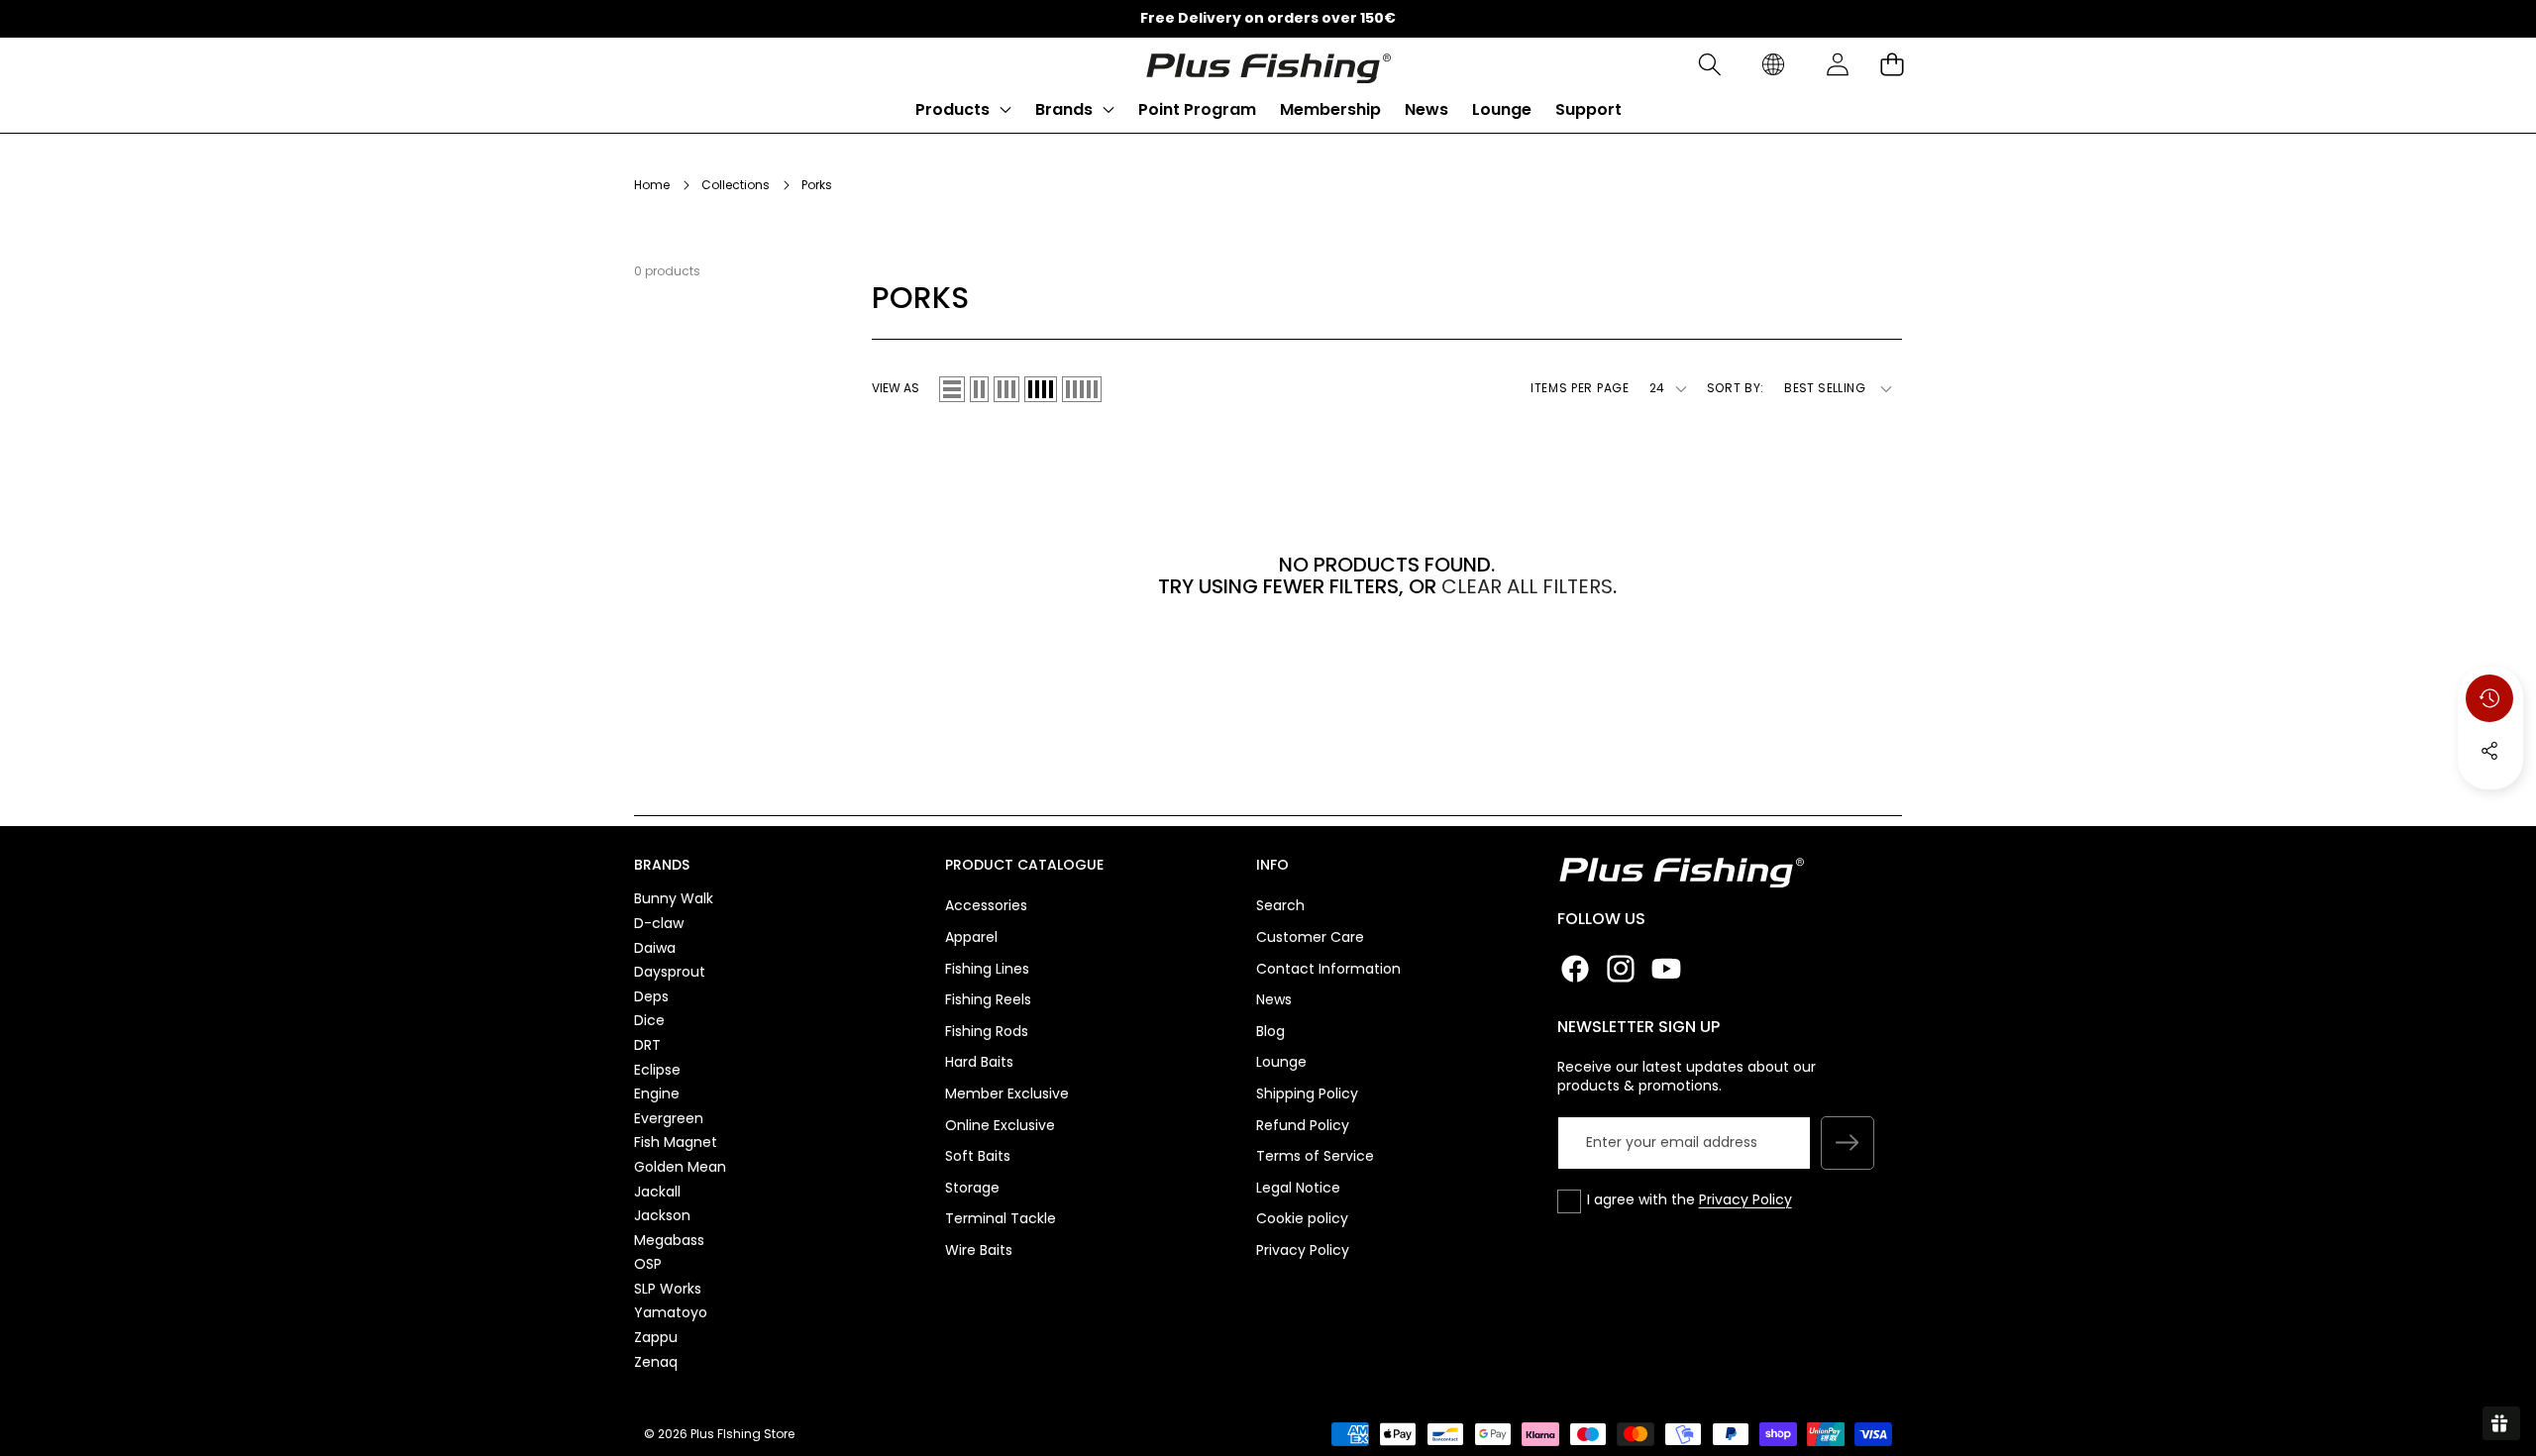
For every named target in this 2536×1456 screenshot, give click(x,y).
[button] (1709, 65)
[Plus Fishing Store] (1268, 64)
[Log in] (1837, 65)
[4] (1041, 389)
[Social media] (2489, 751)
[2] (979, 389)
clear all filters (1527, 586)
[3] (1006, 389)
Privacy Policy (1745, 1199)
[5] (1082, 389)
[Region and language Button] (1773, 65)
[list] (952, 389)
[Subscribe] (1848, 1143)
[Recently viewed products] (2489, 698)
